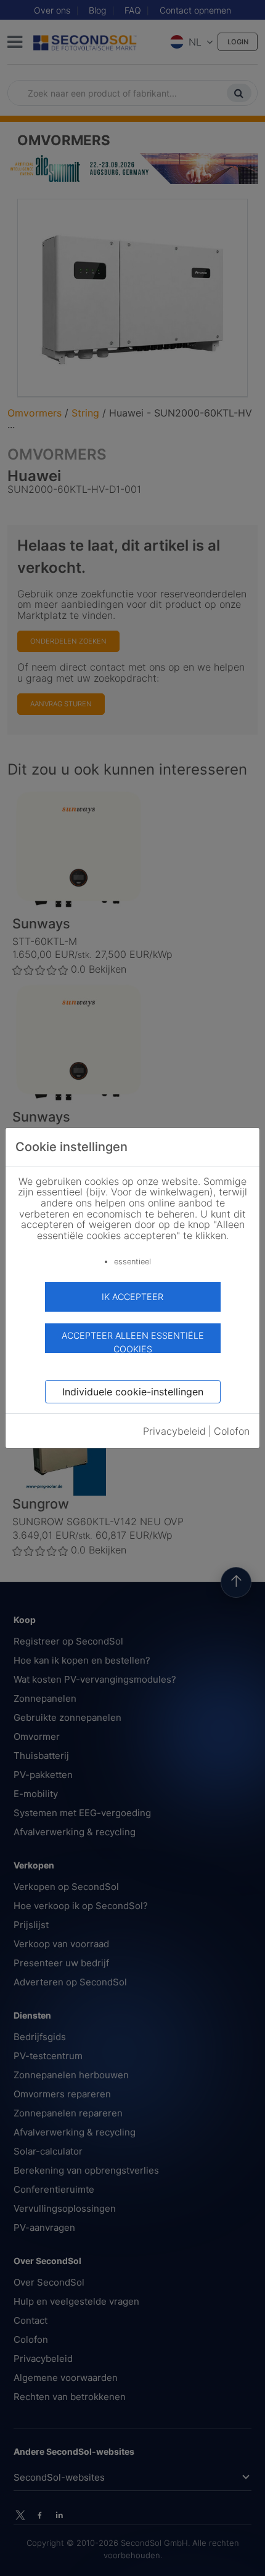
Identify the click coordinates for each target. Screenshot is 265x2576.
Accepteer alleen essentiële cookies (133, 1342)
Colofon (232, 1431)
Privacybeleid (174, 1431)
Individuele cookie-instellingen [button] (133, 1392)
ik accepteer (132, 1297)
